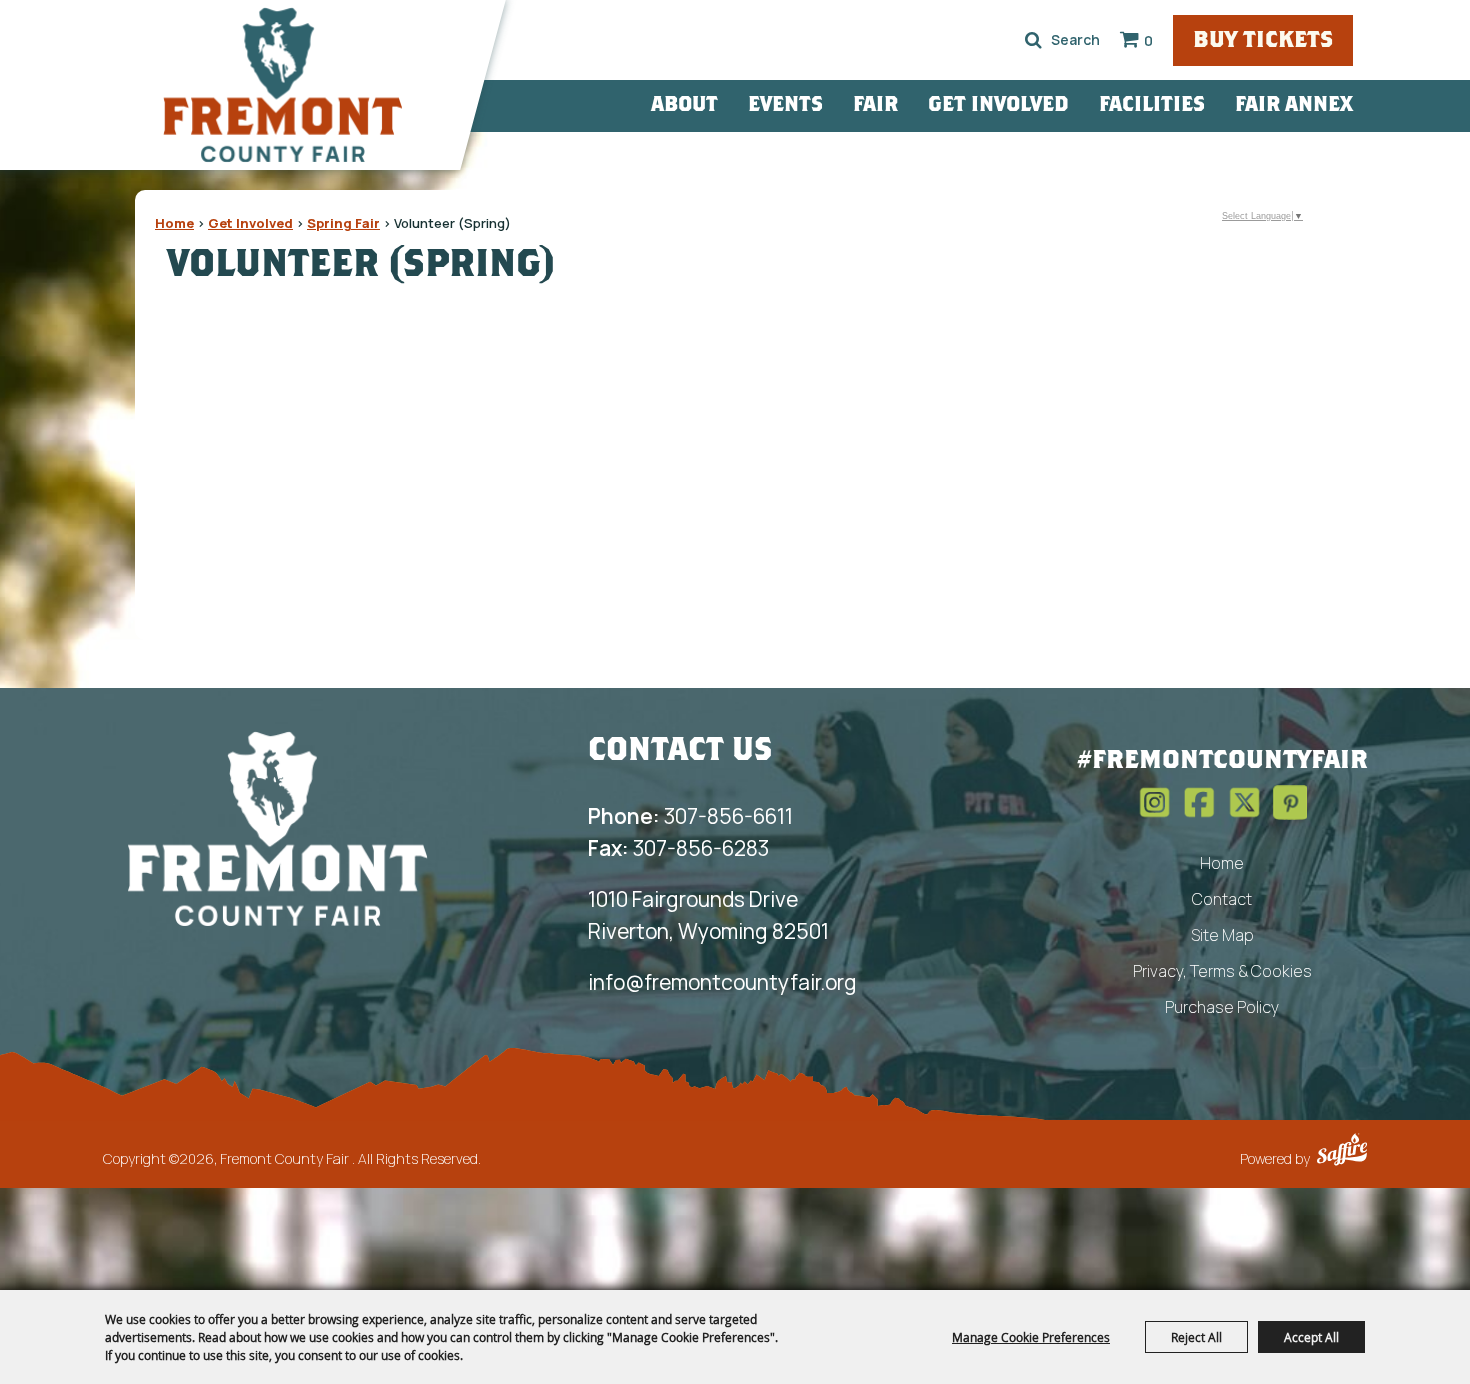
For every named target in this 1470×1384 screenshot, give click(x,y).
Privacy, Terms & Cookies (1222, 971)
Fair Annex (1294, 105)
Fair (875, 105)
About (684, 105)
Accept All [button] (1311, 1337)
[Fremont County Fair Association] (278, 828)
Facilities (1152, 105)
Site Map (1222, 935)
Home (174, 223)
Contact (1222, 899)
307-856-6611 (690, 816)
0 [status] (1148, 40)
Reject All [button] (1196, 1337)
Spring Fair (343, 223)
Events (785, 105)
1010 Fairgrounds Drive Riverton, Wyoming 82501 (708, 915)
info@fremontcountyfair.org (722, 982)
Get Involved (998, 105)
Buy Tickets (1263, 41)
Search (1033, 40)
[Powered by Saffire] (1342, 1152)
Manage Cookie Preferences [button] (1031, 1337)
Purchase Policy (1222, 1007)
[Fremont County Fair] (283, 85)
